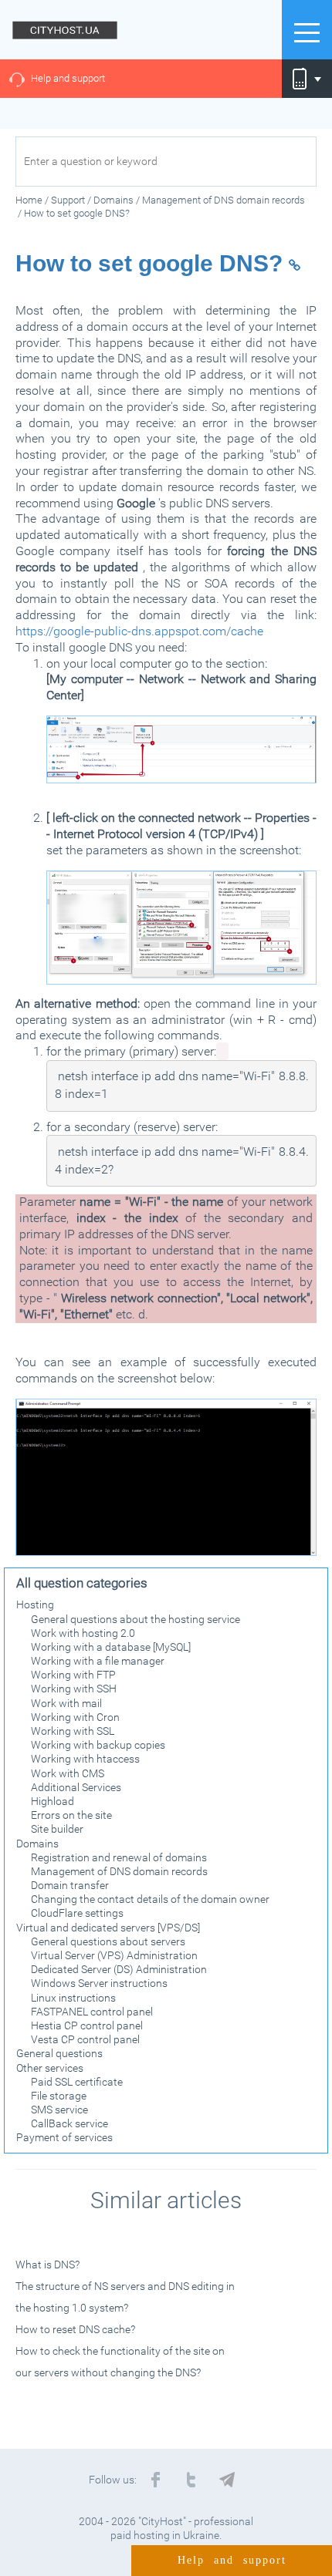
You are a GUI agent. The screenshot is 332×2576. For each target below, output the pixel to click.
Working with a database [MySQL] (111, 1647)
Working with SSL (73, 1731)
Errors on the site (71, 1815)
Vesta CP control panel (85, 2039)
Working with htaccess (85, 1759)
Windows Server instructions (99, 1983)
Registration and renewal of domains (119, 1857)
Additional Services (76, 1787)
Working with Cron (75, 1717)
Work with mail (66, 1703)
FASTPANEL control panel (92, 2012)
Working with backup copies (98, 1745)
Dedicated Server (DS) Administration (119, 1969)
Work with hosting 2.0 (83, 1633)
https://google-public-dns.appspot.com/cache (139, 631)
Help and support (68, 78)
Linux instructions (73, 1998)
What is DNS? (47, 2265)
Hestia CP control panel (87, 2025)
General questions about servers (108, 1941)
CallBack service (69, 2123)
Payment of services (64, 2137)
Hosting (35, 1605)
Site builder (57, 1829)
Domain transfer (70, 1885)
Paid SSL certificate (77, 2082)
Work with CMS (68, 1773)
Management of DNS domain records (119, 1871)
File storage (59, 2096)
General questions (59, 2053)
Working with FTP (73, 1675)
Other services (50, 2068)
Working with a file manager (98, 1661)
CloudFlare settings (77, 1913)
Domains (37, 1844)
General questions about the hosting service (136, 1619)
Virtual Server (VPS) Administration (114, 1955)
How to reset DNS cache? (75, 2329)
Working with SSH (74, 1689)
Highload (53, 1801)
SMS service (59, 2110)
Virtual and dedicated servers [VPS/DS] (108, 1928)
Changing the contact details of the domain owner (150, 1899)
